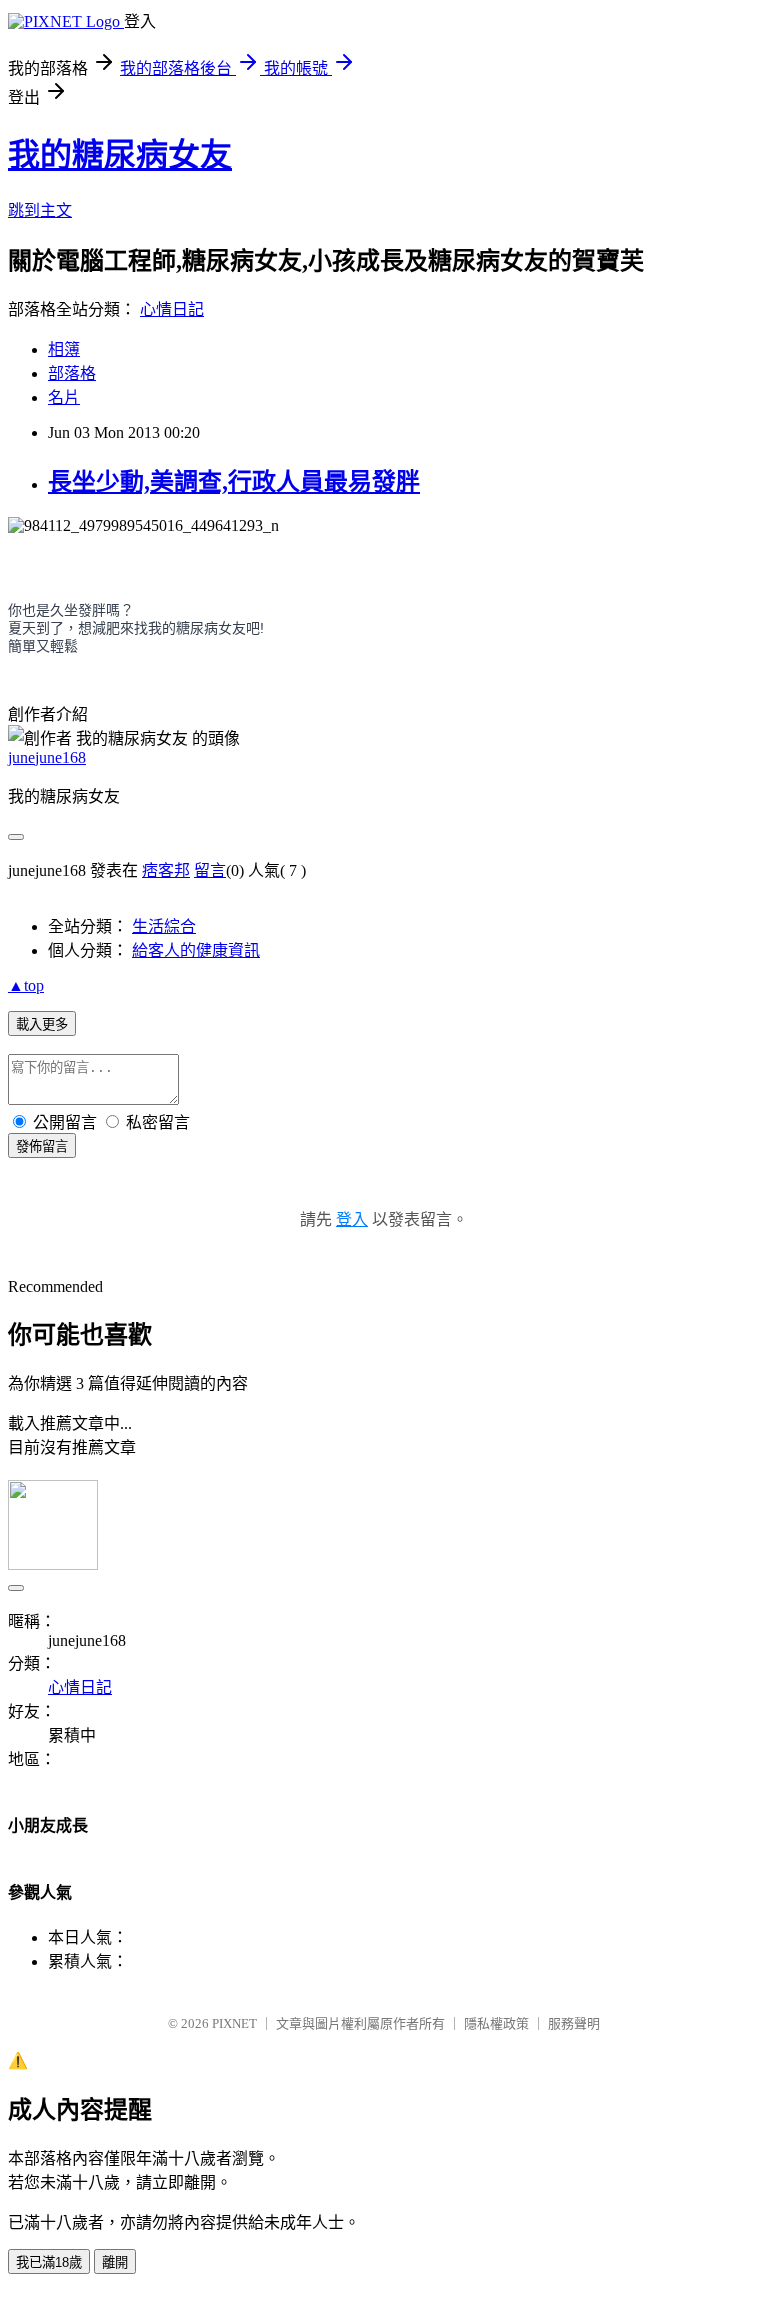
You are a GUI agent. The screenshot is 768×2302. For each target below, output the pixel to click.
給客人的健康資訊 (196, 950)
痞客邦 (166, 870)
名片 (64, 397)
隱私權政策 (496, 2023)
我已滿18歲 (49, 2262)
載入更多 (42, 1024)
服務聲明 (574, 2023)
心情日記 (172, 309)
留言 (210, 870)
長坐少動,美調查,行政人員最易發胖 (234, 482)
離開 (115, 2262)
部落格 (72, 373)
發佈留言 (42, 1146)
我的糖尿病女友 (120, 155)
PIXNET (234, 2023)
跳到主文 (40, 210)
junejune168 (47, 757)
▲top (26, 985)
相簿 (64, 349)
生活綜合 (164, 926)
